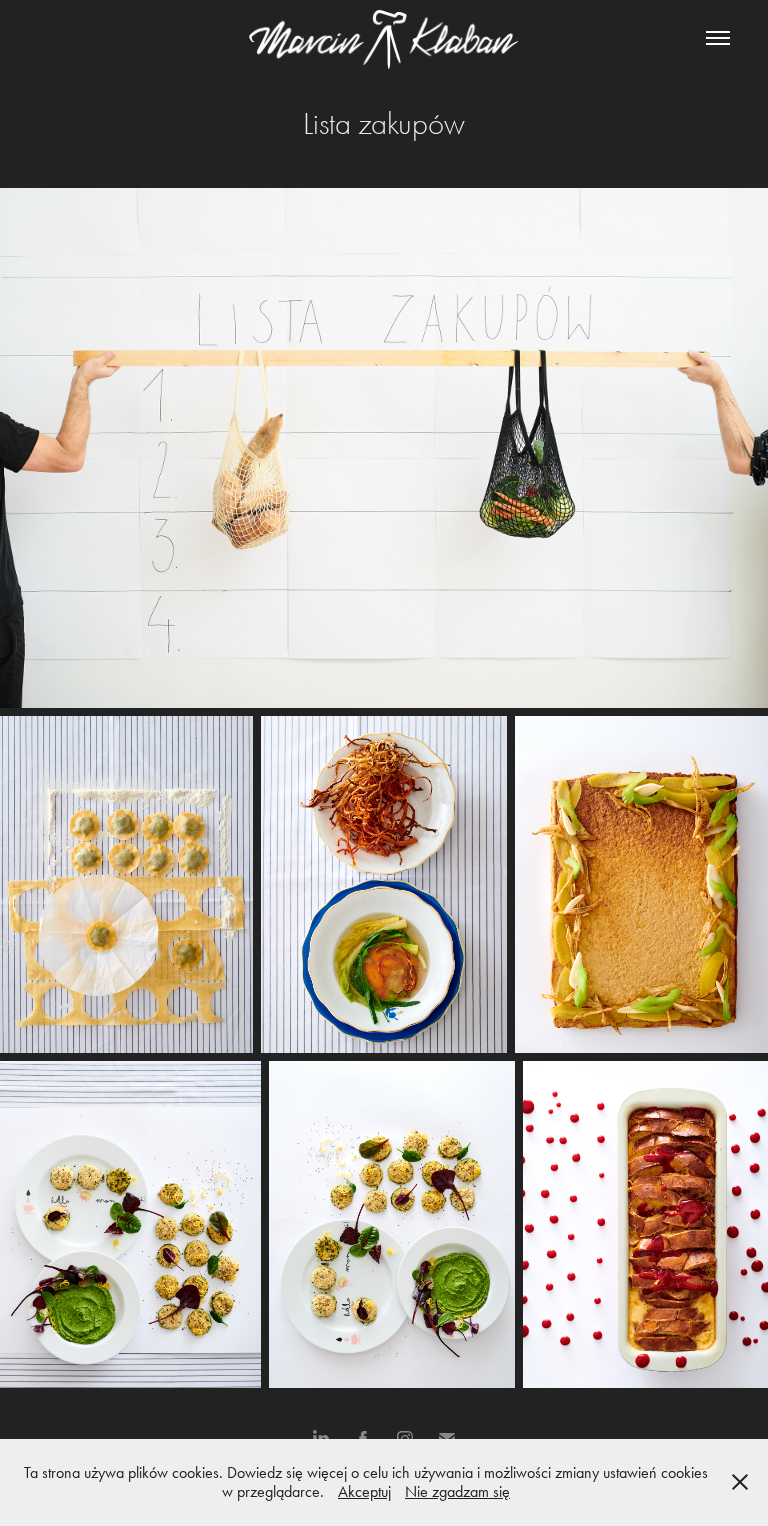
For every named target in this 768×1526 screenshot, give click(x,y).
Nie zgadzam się (457, 1491)
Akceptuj (364, 1491)
